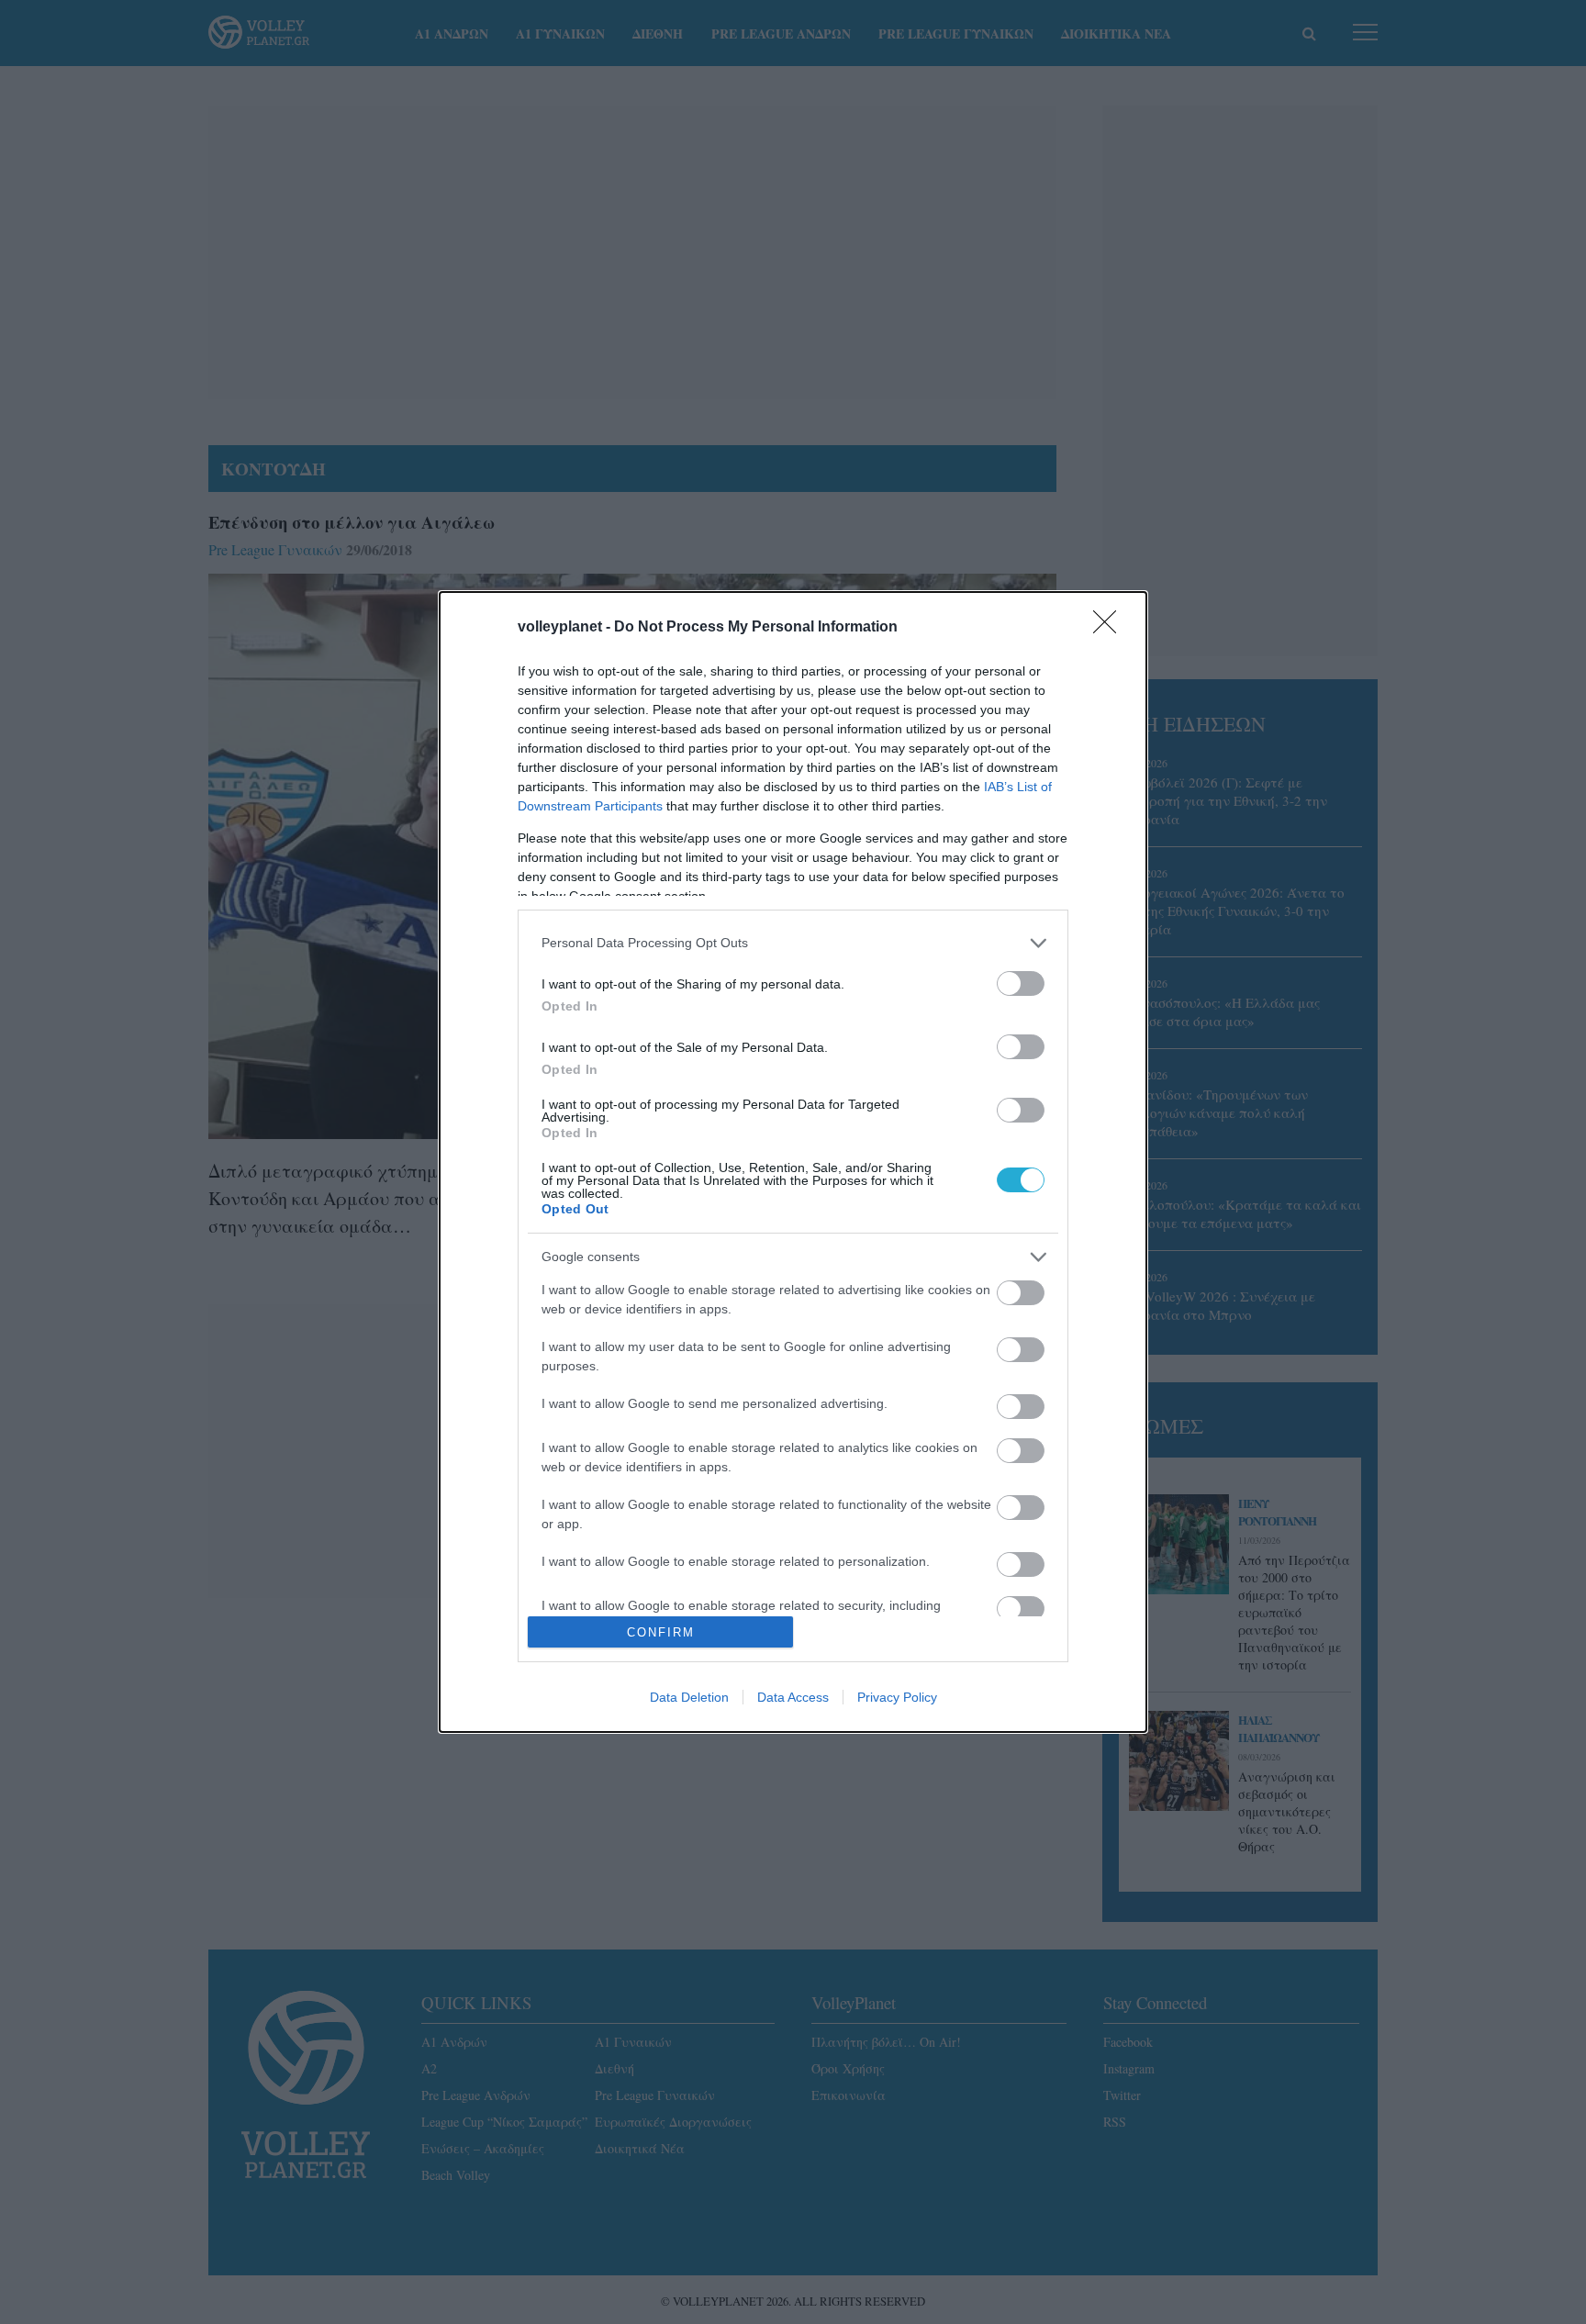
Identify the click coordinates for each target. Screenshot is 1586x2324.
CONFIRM (661, 1632)
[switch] (1021, 983)
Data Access (793, 1697)
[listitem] (793, 943)
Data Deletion (689, 1697)
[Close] (1111, 628)
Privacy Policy (897, 1697)
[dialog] (793, 1162)
